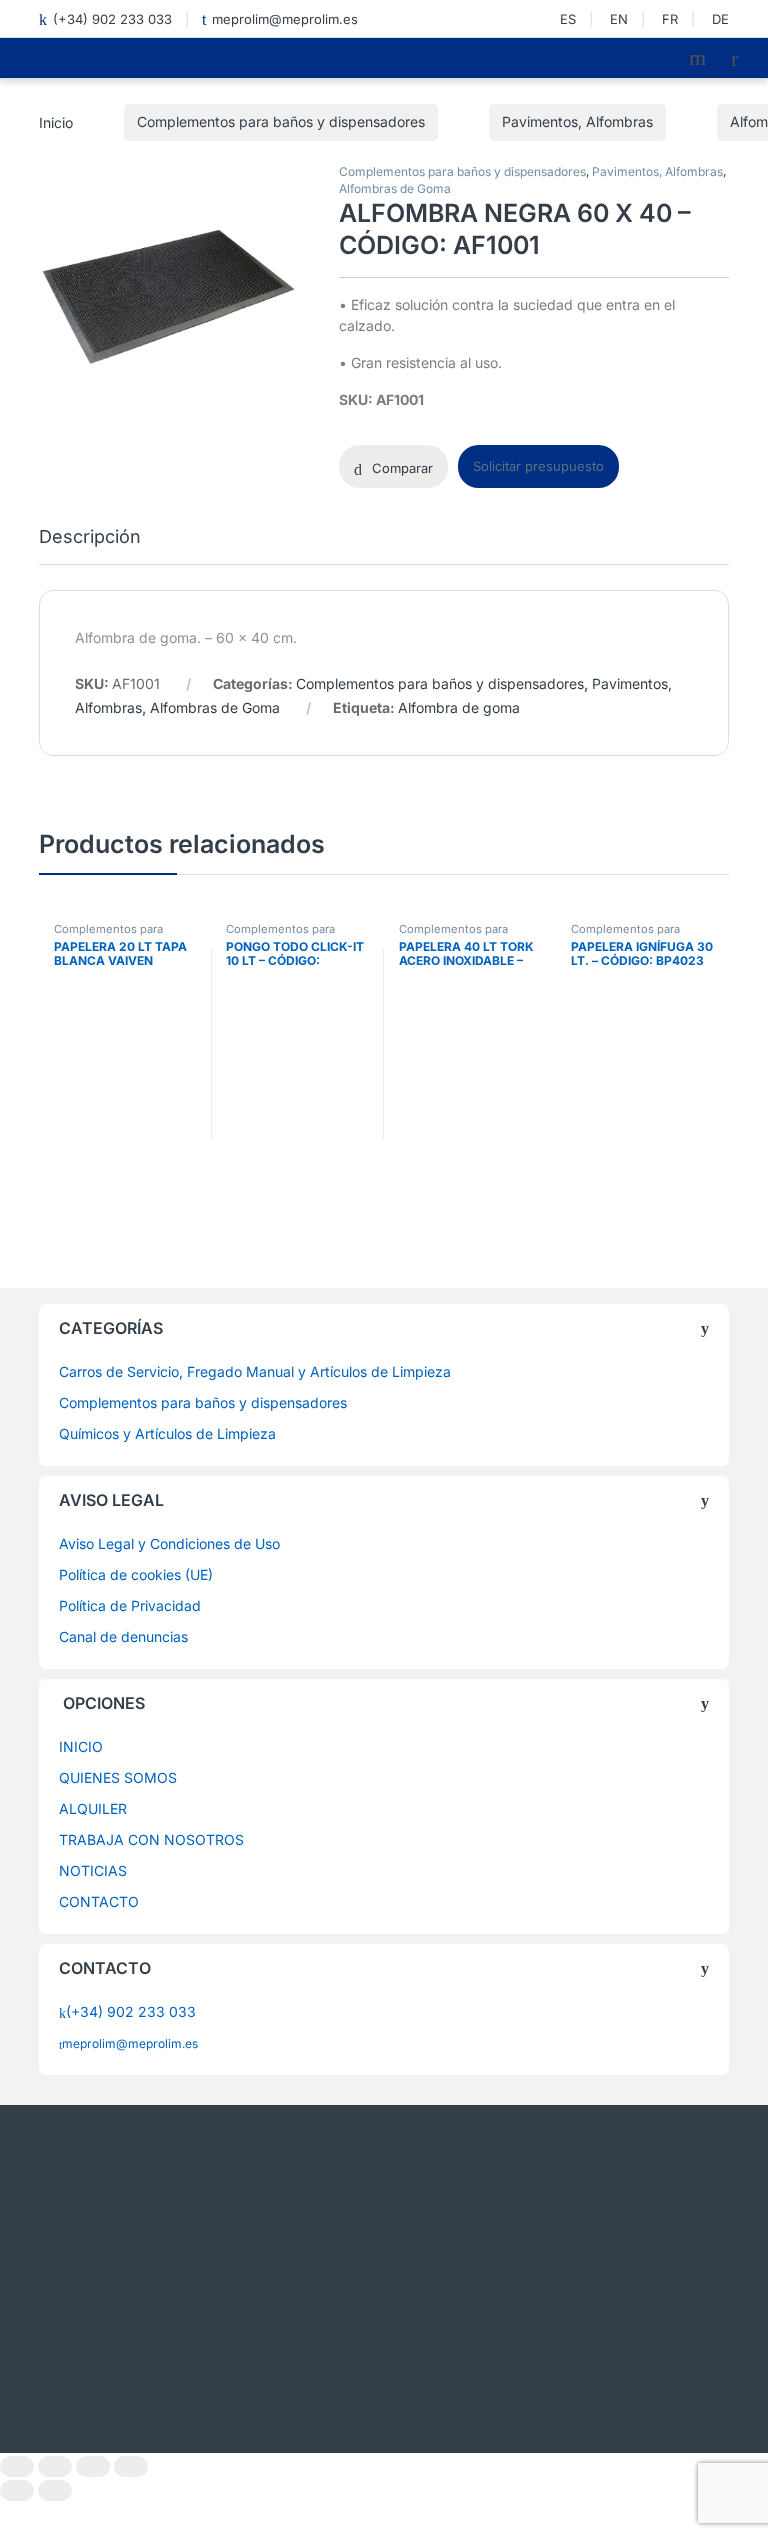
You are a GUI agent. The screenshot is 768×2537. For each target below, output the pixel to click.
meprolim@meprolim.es (285, 19)
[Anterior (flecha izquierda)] (17, 2490)
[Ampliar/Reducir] (17, 2466)
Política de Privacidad (130, 1605)
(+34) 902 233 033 (112, 19)
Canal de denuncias (123, 1636)
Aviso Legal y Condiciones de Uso (169, 1543)
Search (700, 58)
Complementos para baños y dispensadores (281, 121)
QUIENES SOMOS (118, 1777)
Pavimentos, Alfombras (577, 121)
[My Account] (742, 58)
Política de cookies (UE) (136, 1574)
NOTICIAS (93, 1870)
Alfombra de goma (459, 707)
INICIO (81, 1746)
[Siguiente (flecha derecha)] (55, 2490)
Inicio (56, 121)
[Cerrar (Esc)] (131, 2466)
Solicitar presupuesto (538, 466)
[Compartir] (93, 2466)
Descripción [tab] (90, 537)
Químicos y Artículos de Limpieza (167, 1433)
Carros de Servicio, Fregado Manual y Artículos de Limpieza (255, 1371)
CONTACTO (99, 1901)
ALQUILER (93, 1808)
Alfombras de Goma (395, 188)
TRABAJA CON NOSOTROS (151, 1839)
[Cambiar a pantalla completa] (55, 2466)
